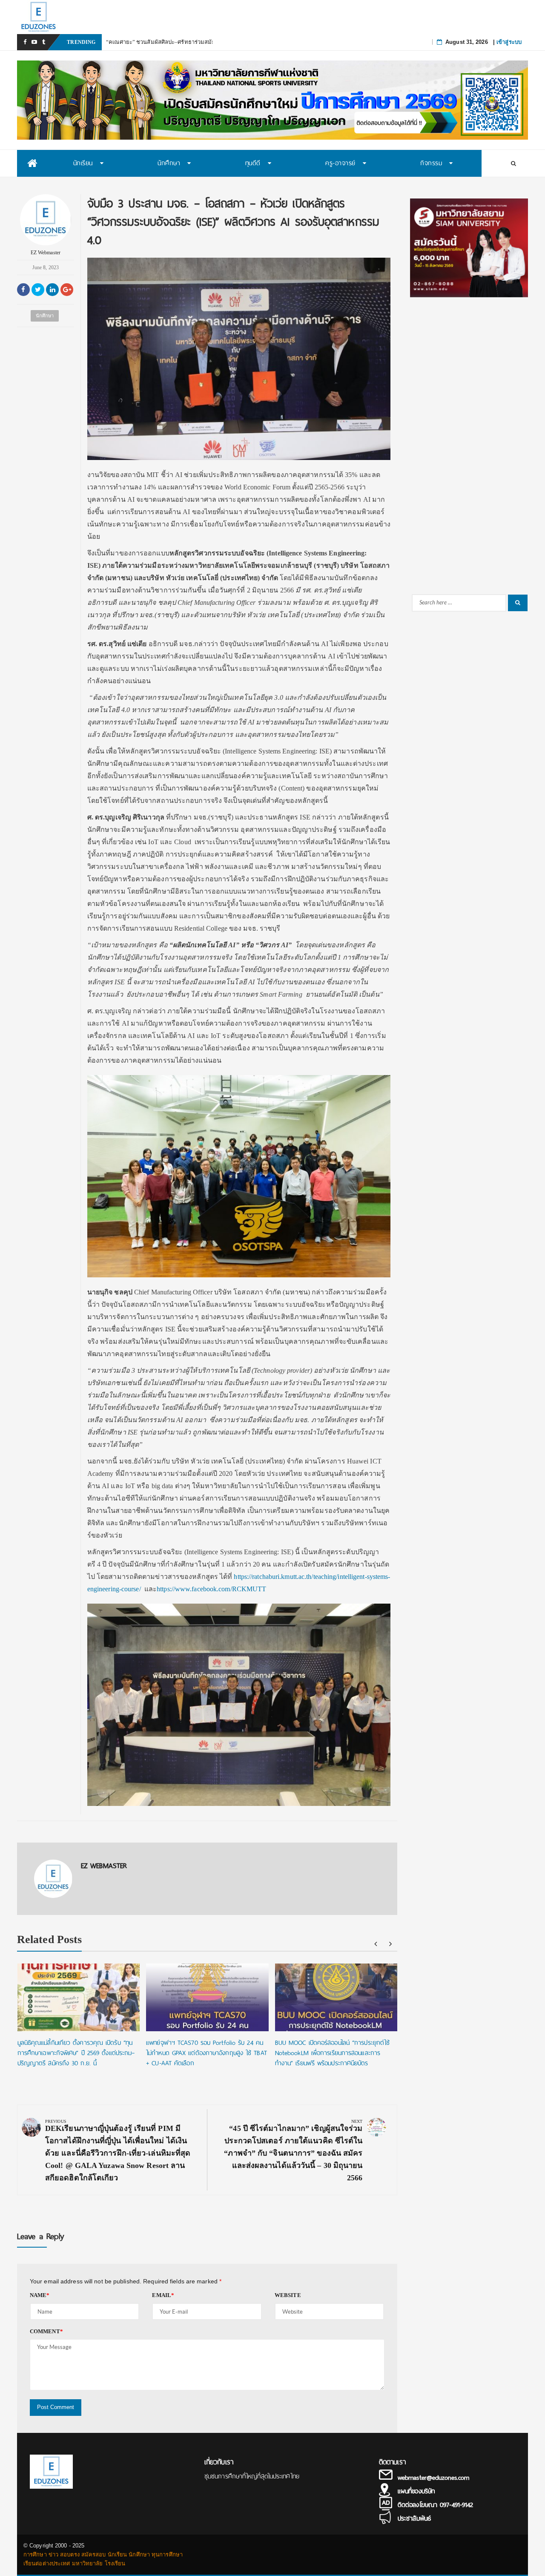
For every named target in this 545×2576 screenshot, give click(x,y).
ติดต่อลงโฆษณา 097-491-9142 (435, 2505)
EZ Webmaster (46, 253)
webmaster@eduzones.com (433, 2478)
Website (288, 2295)
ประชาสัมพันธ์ (414, 2518)
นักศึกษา (45, 316)
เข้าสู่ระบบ (509, 42)
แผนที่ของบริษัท (416, 2491)
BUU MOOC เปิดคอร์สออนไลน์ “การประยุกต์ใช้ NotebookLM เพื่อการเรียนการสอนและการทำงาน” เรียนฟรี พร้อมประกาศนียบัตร (333, 2053)
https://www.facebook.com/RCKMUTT (211, 1589)
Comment (46, 2331)
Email (163, 2295)
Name (40, 2295)
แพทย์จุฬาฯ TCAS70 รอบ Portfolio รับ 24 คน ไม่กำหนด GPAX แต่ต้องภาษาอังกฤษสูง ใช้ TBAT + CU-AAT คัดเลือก (207, 2053)
